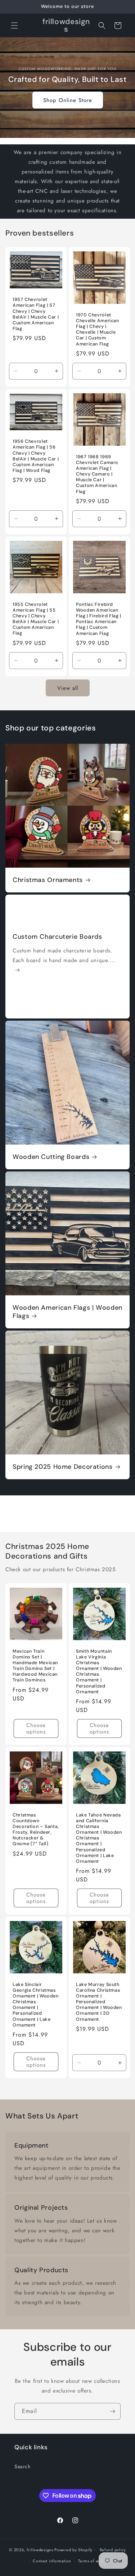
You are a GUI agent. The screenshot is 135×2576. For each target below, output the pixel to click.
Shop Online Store (68, 100)
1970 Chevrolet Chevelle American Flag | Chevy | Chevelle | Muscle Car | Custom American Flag (98, 329)
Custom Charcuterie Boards (57, 937)
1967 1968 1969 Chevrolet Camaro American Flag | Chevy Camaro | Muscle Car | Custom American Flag (97, 474)
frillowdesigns (40, 2550)
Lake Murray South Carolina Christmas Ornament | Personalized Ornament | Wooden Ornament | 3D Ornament (99, 2002)
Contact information (52, 2561)
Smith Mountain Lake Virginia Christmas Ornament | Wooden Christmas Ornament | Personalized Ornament (99, 1671)
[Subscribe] (112, 2411)
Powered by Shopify (73, 2550)
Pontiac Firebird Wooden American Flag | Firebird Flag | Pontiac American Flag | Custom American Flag (99, 619)
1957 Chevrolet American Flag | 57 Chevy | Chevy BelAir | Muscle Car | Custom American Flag (36, 314)
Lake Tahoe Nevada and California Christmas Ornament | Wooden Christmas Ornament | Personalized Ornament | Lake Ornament (99, 1838)
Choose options (36, 1728)
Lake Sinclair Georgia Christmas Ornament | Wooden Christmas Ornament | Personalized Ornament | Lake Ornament (36, 2005)
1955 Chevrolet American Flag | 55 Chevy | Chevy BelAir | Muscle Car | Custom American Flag (36, 619)
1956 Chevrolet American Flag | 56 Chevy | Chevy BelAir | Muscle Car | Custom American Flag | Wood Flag (36, 456)
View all (68, 688)
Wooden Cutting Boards (51, 1157)
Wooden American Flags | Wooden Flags (67, 1312)
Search (22, 2466)
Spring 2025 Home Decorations (63, 1467)
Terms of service (94, 2561)
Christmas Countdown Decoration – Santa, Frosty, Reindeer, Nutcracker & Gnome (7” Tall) (36, 1829)
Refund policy (113, 2550)
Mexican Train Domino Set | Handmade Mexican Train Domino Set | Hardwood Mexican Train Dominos (35, 1665)
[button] (14, 25)
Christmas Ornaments (48, 880)
